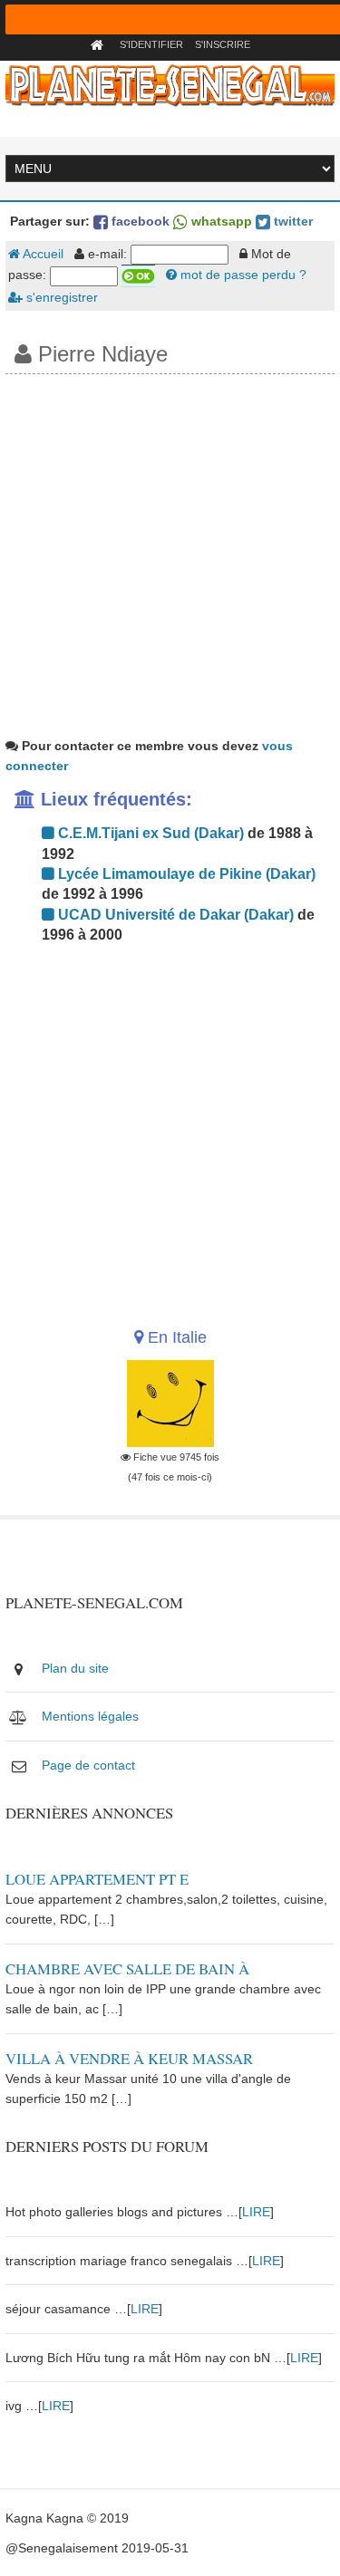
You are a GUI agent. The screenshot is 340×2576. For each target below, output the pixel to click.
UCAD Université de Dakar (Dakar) (174, 915)
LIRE (256, 2212)
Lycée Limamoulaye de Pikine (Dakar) (185, 874)
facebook (139, 221)
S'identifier (151, 44)
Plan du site (75, 1668)
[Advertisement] (170, 553)
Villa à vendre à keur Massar (129, 2058)
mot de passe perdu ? (242, 275)
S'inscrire (223, 44)
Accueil (42, 254)
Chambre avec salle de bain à (127, 1968)
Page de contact (88, 1765)
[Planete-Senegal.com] (170, 84)
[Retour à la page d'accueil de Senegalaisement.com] (99, 44)
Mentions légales (90, 1716)
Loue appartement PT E (97, 1879)
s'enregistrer (60, 297)
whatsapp (220, 221)
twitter (291, 221)
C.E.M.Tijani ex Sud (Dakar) (149, 833)
